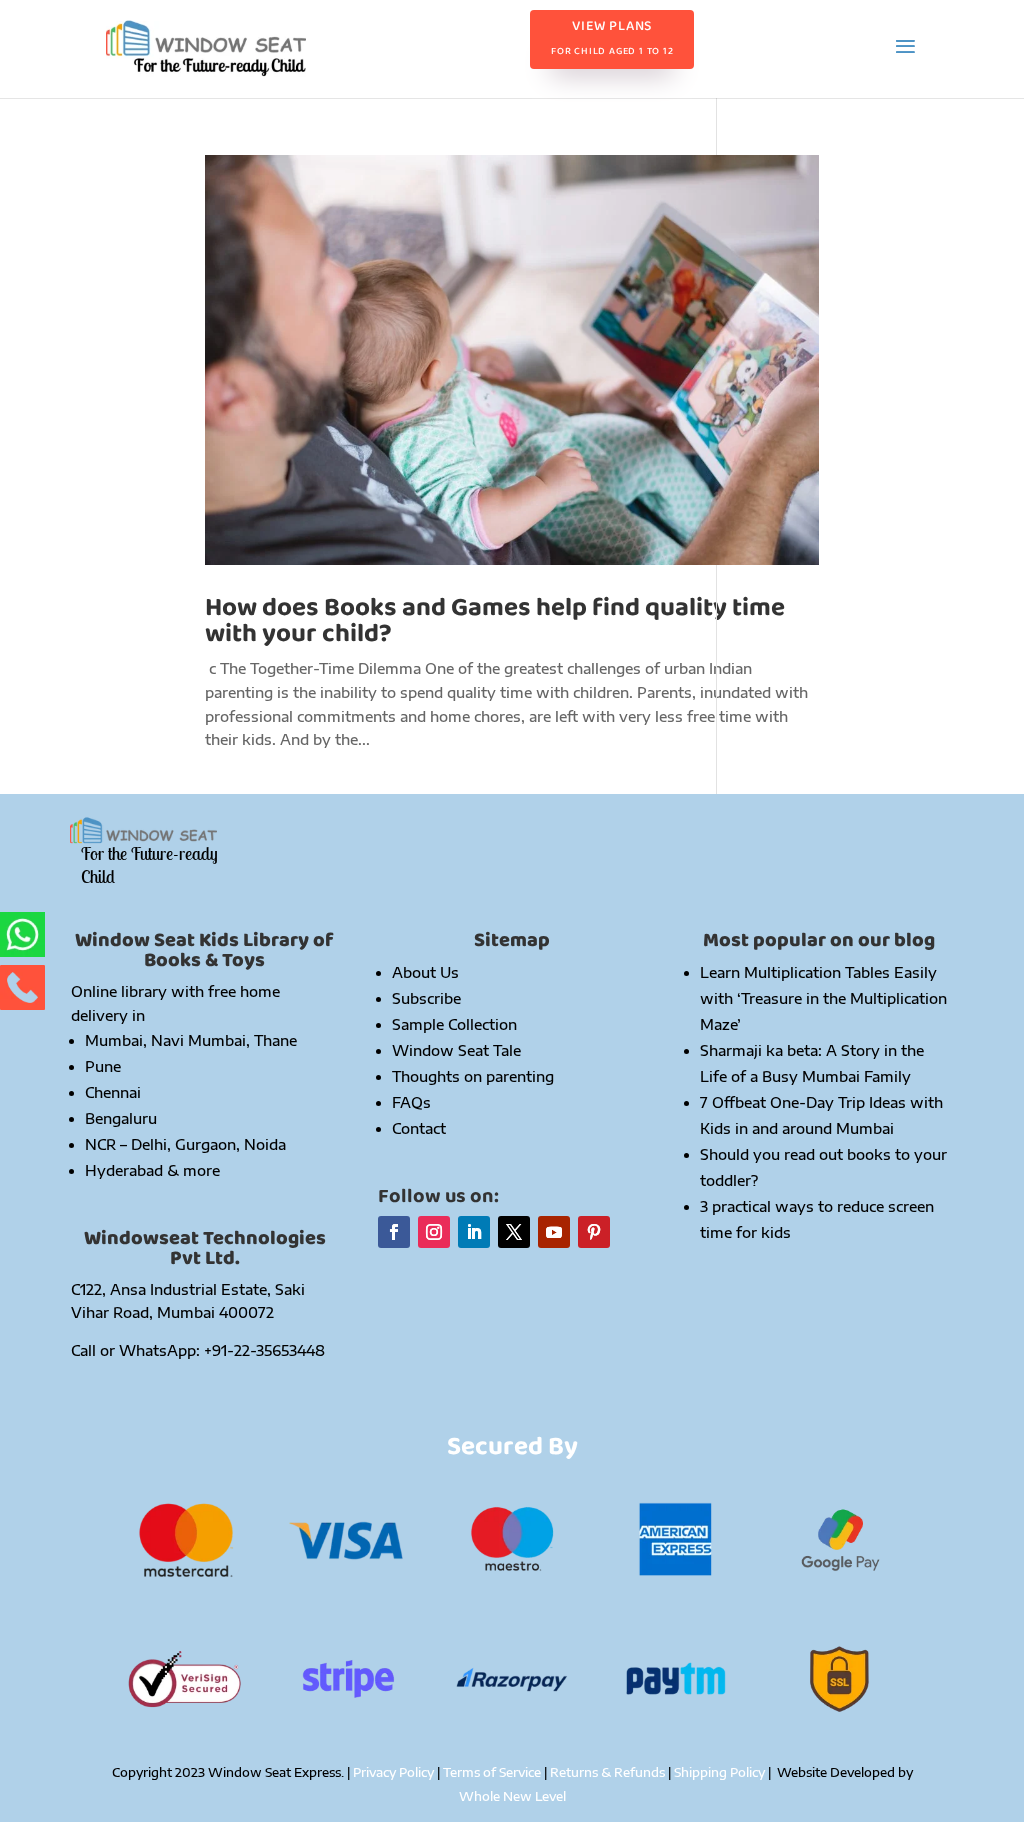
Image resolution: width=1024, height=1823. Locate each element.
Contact (419, 1128)
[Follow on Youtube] (554, 1232)
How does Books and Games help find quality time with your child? (495, 621)
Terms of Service (492, 1772)
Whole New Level (512, 1796)
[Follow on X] (514, 1232)
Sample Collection (454, 1024)
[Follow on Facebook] (394, 1232)
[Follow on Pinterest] (594, 1232)
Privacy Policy (393, 1772)
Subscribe (426, 998)
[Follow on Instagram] (434, 1232)
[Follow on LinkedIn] (474, 1232)
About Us (425, 972)
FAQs (411, 1102)
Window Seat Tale (456, 1050)
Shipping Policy (721, 1772)
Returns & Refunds (609, 1772)
